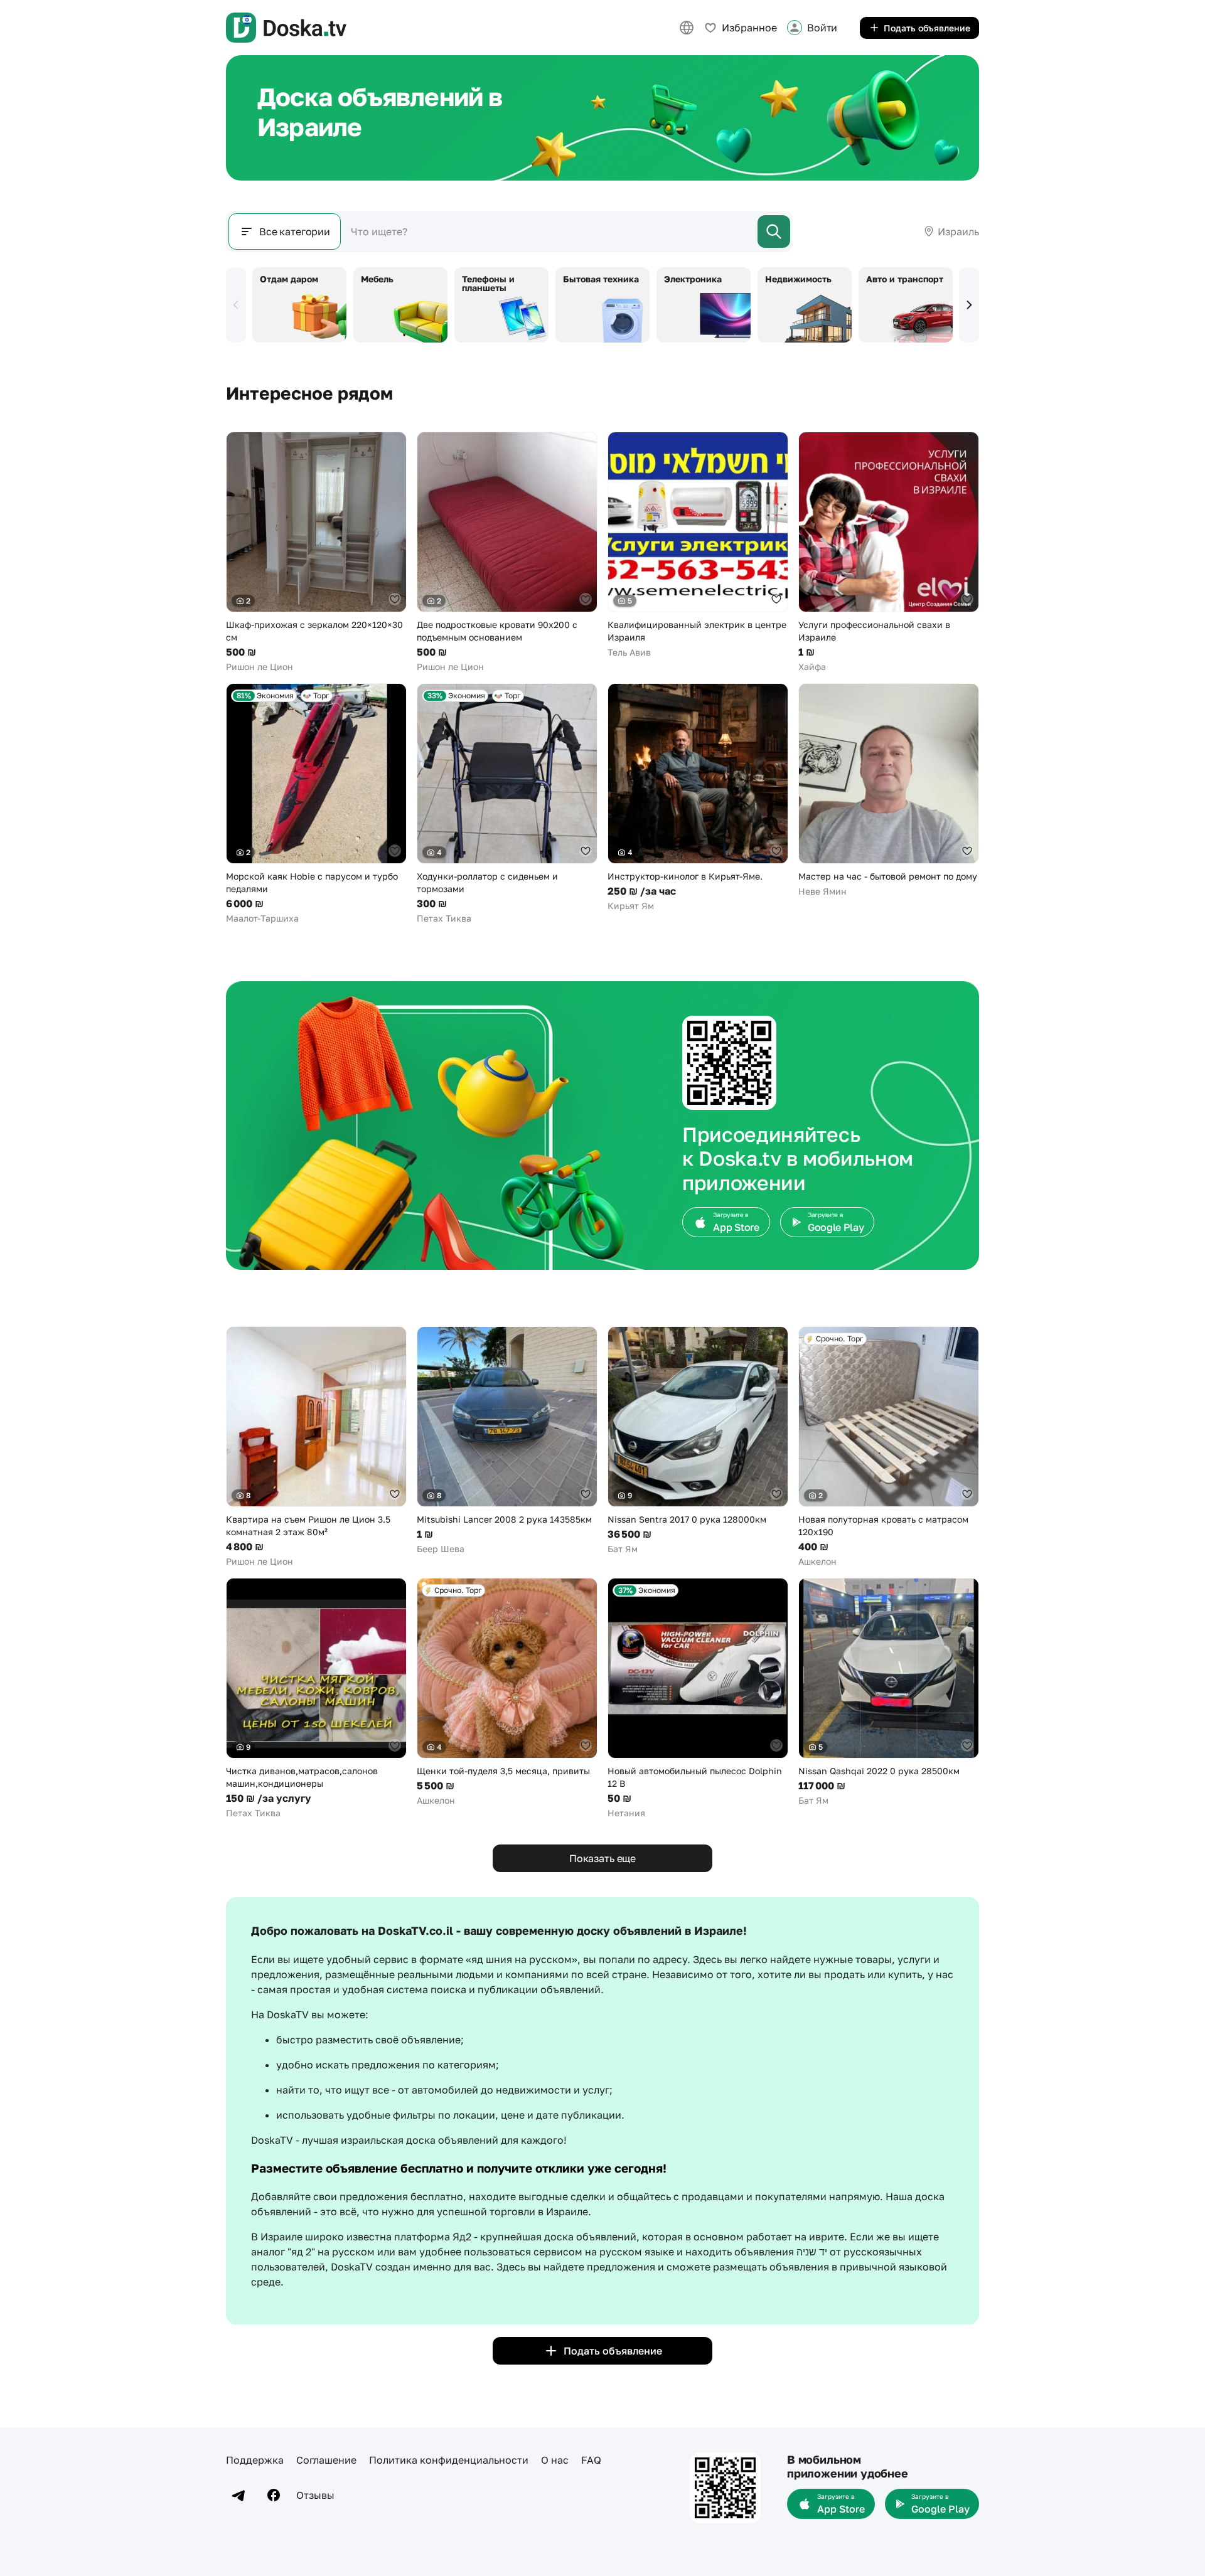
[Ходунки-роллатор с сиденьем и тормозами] (507, 804)
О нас (555, 2460)
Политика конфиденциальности (449, 2460)
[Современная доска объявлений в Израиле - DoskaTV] (286, 28)
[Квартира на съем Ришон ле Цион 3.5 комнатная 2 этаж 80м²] (316, 1447)
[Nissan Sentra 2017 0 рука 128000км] (698, 1441)
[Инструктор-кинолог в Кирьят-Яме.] (698, 798)
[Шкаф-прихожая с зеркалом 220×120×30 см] (316, 552)
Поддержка (255, 2460)
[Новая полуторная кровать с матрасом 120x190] (889, 1447)
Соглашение (326, 2460)
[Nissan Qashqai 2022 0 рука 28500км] (889, 1692)
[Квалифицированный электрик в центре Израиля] (698, 545)
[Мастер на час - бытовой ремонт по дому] (889, 790)
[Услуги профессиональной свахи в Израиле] (889, 552)
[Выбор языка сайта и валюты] (687, 28)
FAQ (591, 2460)
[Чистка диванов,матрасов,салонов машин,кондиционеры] (316, 1699)
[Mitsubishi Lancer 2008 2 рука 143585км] (507, 1441)
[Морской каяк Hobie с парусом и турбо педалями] (316, 804)
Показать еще (602, 1858)
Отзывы (315, 2495)
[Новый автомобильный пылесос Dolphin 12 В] (698, 1699)
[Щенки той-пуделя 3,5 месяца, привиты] (507, 1692)
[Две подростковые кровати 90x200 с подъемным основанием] (507, 552)
